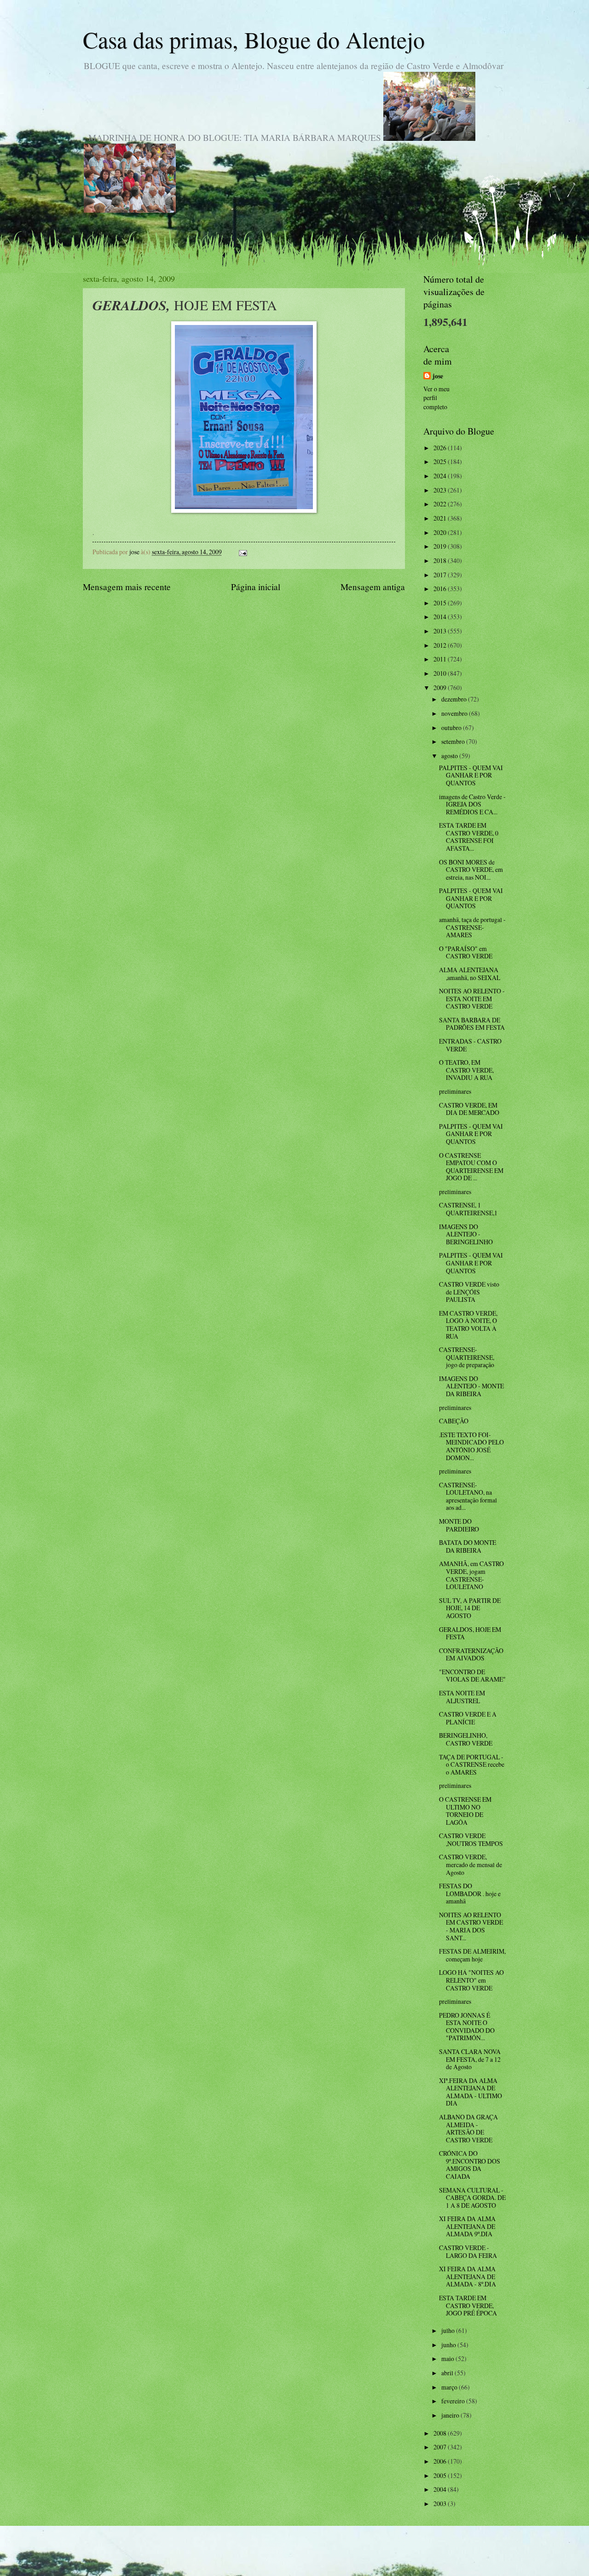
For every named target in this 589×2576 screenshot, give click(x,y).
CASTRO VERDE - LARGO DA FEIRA (468, 2251)
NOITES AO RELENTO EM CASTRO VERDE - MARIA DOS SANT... (471, 1926)
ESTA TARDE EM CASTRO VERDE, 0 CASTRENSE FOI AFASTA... (469, 837)
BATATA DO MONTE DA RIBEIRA (468, 1546)
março (450, 2387)
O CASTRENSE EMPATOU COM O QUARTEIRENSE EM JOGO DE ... (471, 1167)
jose (438, 376)
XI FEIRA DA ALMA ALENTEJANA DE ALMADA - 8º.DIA (468, 2276)
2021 (441, 518)
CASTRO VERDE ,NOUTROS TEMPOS (471, 1839)
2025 (441, 461)
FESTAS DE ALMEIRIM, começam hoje (472, 1955)
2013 (441, 631)
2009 (441, 688)
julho (449, 2330)
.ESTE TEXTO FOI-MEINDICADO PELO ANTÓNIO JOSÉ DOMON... (471, 1446)
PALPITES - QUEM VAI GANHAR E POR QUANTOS (471, 775)
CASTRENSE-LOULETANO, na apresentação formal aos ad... (468, 1496)
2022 (441, 504)
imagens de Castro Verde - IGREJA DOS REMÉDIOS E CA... (472, 804)
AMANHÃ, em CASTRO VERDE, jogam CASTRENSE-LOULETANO (471, 1575)
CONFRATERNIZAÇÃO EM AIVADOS (471, 1654)
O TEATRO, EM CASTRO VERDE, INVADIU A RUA (466, 1070)
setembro (454, 741)
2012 (441, 645)
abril (448, 2373)
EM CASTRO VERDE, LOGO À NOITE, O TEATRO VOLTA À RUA (468, 1325)
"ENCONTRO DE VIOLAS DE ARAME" (472, 1676)
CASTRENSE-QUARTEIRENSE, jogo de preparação (467, 1357)
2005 (441, 2475)
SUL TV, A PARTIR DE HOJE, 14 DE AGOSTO (470, 1608)
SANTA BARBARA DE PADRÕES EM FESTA (472, 1024)
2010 (441, 673)
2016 (441, 589)
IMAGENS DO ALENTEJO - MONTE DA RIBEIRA (471, 1386)
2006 (441, 2461)
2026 (441, 448)
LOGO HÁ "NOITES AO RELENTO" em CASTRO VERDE (471, 1980)
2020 (441, 532)
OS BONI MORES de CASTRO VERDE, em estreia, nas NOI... (471, 870)
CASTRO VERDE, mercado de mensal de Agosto (471, 1864)
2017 (441, 575)
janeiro (451, 2415)
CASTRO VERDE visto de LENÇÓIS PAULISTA (469, 1292)
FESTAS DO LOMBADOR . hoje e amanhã (470, 1893)
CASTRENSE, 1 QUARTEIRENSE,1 (468, 1209)
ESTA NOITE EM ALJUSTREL (462, 1697)
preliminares (455, 1091)
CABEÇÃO (454, 1421)
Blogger (345, 2558)
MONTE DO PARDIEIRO (459, 1525)
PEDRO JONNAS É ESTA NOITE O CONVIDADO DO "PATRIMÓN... (467, 2027)
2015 (441, 603)
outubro (452, 728)
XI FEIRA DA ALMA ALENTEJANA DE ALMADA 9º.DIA (467, 2226)
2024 (441, 476)
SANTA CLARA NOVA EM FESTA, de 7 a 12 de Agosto (470, 2059)
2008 (441, 2433)
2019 (441, 546)
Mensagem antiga (373, 587)
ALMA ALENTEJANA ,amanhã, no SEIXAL (470, 974)
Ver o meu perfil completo (436, 398)
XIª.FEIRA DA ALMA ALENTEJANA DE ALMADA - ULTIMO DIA (471, 2092)
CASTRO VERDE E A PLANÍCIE (468, 1718)
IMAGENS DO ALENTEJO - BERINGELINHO (466, 1234)
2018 (441, 560)
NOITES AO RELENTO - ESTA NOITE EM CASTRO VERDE (472, 998)
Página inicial (256, 587)
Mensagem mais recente (127, 587)
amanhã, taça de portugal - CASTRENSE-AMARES (472, 927)
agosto (450, 756)
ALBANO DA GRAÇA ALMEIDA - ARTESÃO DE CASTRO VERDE (468, 2128)
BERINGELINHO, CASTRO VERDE (466, 1739)
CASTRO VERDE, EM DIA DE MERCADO (469, 1109)
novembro (455, 713)
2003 (441, 2503)
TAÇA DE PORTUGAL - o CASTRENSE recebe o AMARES (472, 1764)
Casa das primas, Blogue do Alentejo (254, 39)
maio (448, 2358)
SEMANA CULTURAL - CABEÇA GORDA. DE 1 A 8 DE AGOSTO (472, 2198)
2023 (441, 490)
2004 (441, 2489)
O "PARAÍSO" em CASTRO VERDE (466, 952)
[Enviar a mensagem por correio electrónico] (243, 552)
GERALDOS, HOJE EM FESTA (470, 1633)
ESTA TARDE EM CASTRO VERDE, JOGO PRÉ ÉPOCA (468, 2305)
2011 (441, 659)
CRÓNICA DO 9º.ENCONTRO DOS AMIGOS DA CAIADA (470, 2165)
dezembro (455, 699)
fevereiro (454, 2401)
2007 (441, 2447)
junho (449, 2345)
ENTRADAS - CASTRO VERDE (470, 1045)
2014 (441, 617)
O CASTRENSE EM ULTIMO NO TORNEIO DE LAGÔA (465, 1811)
